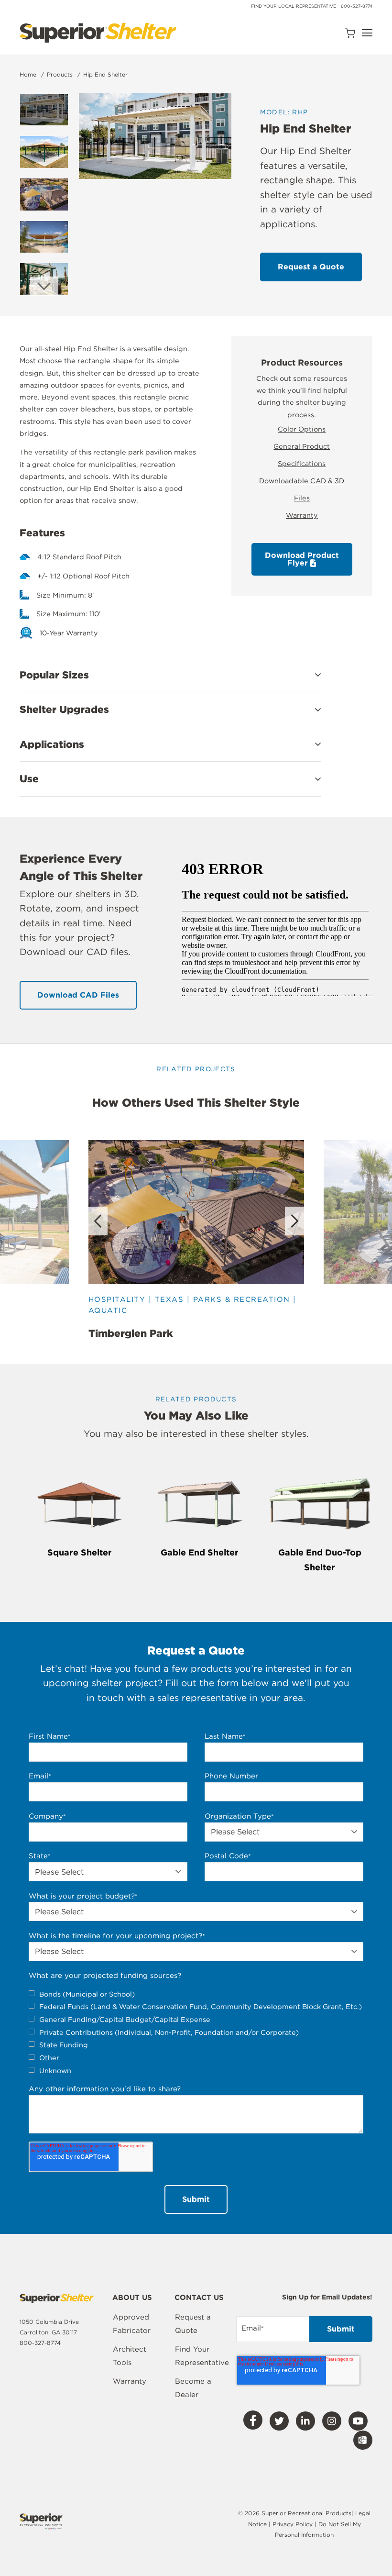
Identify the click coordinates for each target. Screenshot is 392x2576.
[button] (170, 675)
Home (28, 74)
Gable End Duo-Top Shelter (320, 1560)
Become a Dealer (193, 2388)
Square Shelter (80, 1552)
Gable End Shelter (200, 1552)
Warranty (302, 515)
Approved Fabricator (132, 2324)
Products (60, 74)
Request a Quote (193, 2324)
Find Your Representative (202, 2356)
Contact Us (199, 2298)
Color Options (302, 429)
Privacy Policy (294, 2524)
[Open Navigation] (367, 33)
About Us (132, 2298)
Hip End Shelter (105, 74)
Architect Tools (130, 2356)
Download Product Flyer (302, 559)
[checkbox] (196, 2032)
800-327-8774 (357, 6)
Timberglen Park (131, 1333)
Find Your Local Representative (294, 6)
